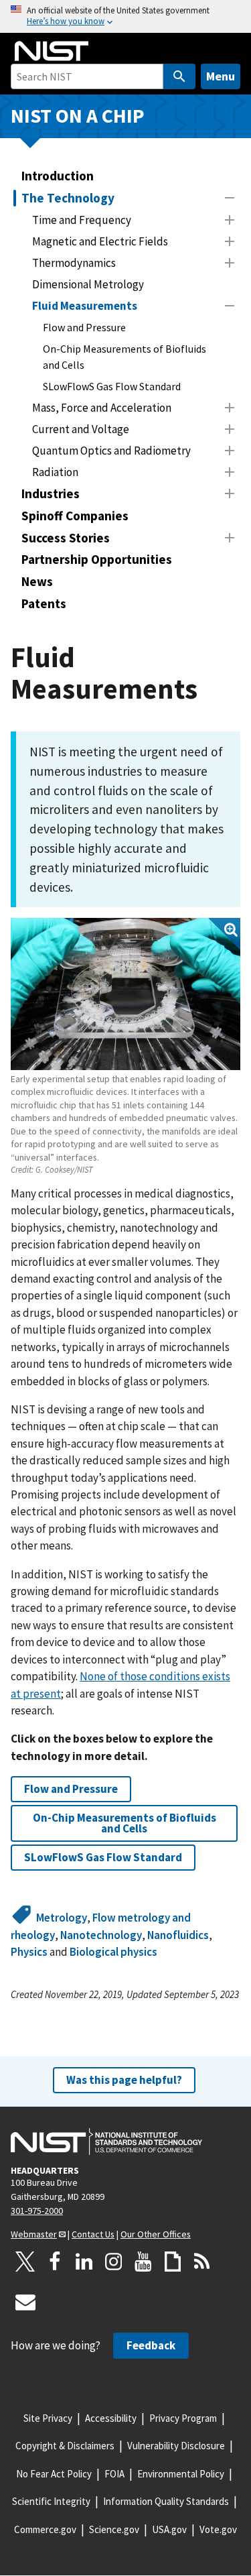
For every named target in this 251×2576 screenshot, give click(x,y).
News (37, 581)
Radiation (55, 472)
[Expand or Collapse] (230, 198)
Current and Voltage (81, 429)
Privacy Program (183, 2418)
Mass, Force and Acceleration (102, 408)
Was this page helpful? (124, 2080)
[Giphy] (173, 2262)
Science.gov (114, 2529)
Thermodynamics (74, 263)
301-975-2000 (37, 2211)
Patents (44, 603)
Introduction (58, 176)
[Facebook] (55, 2262)
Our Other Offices (156, 2234)
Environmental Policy (181, 2474)
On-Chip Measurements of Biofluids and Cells (124, 357)
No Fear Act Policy (54, 2474)
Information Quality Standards (166, 2501)
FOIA (114, 2474)
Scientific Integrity (51, 2501)
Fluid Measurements (85, 306)
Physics (29, 1952)
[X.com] (25, 2262)
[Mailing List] (25, 2302)
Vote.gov (218, 2529)
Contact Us (93, 2234)
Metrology (62, 1918)
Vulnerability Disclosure (176, 2446)
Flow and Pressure (84, 327)
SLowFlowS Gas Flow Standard (112, 386)
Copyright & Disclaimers (65, 2446)
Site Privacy (48, 2418)
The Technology (68, 198)
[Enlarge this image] (125, 994)
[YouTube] (143, 2262)
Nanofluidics (178, 1935)
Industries (51, 493)
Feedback (151, 2345)
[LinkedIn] (84, 2262)
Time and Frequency (82, 220)
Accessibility (111, 2418)
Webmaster (34, 2234)
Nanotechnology (101, 1935)
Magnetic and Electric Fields (100, 241)
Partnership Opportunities (97, 559)
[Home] (52, 51)
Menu (221, 76)
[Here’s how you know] (125, 16)
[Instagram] (114, 2262)
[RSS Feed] (202, 2262)
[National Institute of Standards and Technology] (106, 2142)
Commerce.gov (45, 2529)
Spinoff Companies (75, 516)
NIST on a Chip (78, 116)
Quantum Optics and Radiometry (111, 451)
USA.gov (169, 2529)
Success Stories (66, 538)
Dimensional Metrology (88, 284)
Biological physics (113, 1952)
